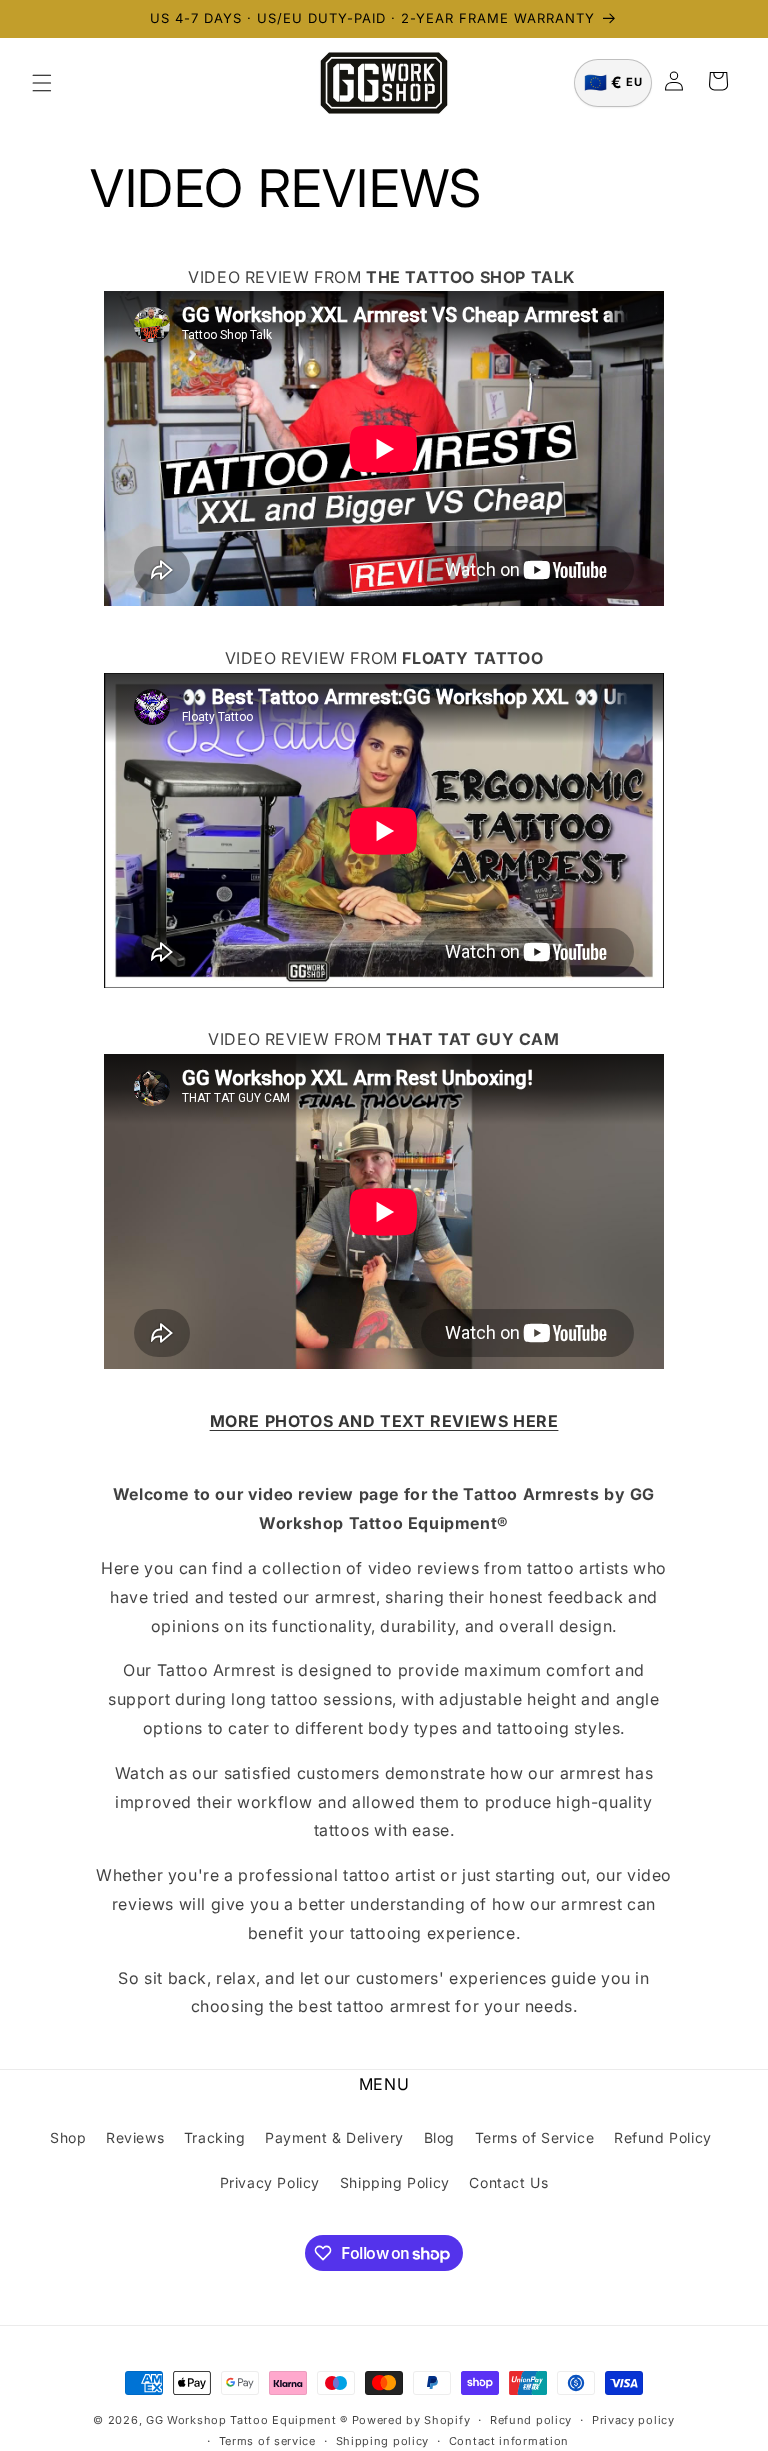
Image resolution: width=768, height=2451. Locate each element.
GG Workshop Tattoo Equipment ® (247, 2420)
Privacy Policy (270, 2182)
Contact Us (508, 2182)
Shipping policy (383, 2441)
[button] (42, 83)
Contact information (509, 2441)
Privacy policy (633, 2420)
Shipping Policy (395, 2182)
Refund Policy (663, 2137)
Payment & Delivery (334, 2137)
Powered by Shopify (411, 2420)
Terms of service (267, 2441)
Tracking (215, 2137)
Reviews (135, 2137)
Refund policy (531, 2420)
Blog (439, 2137)
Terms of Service (535, 2137)
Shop (68, 2137)
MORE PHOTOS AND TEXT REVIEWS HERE (384, 1421)
